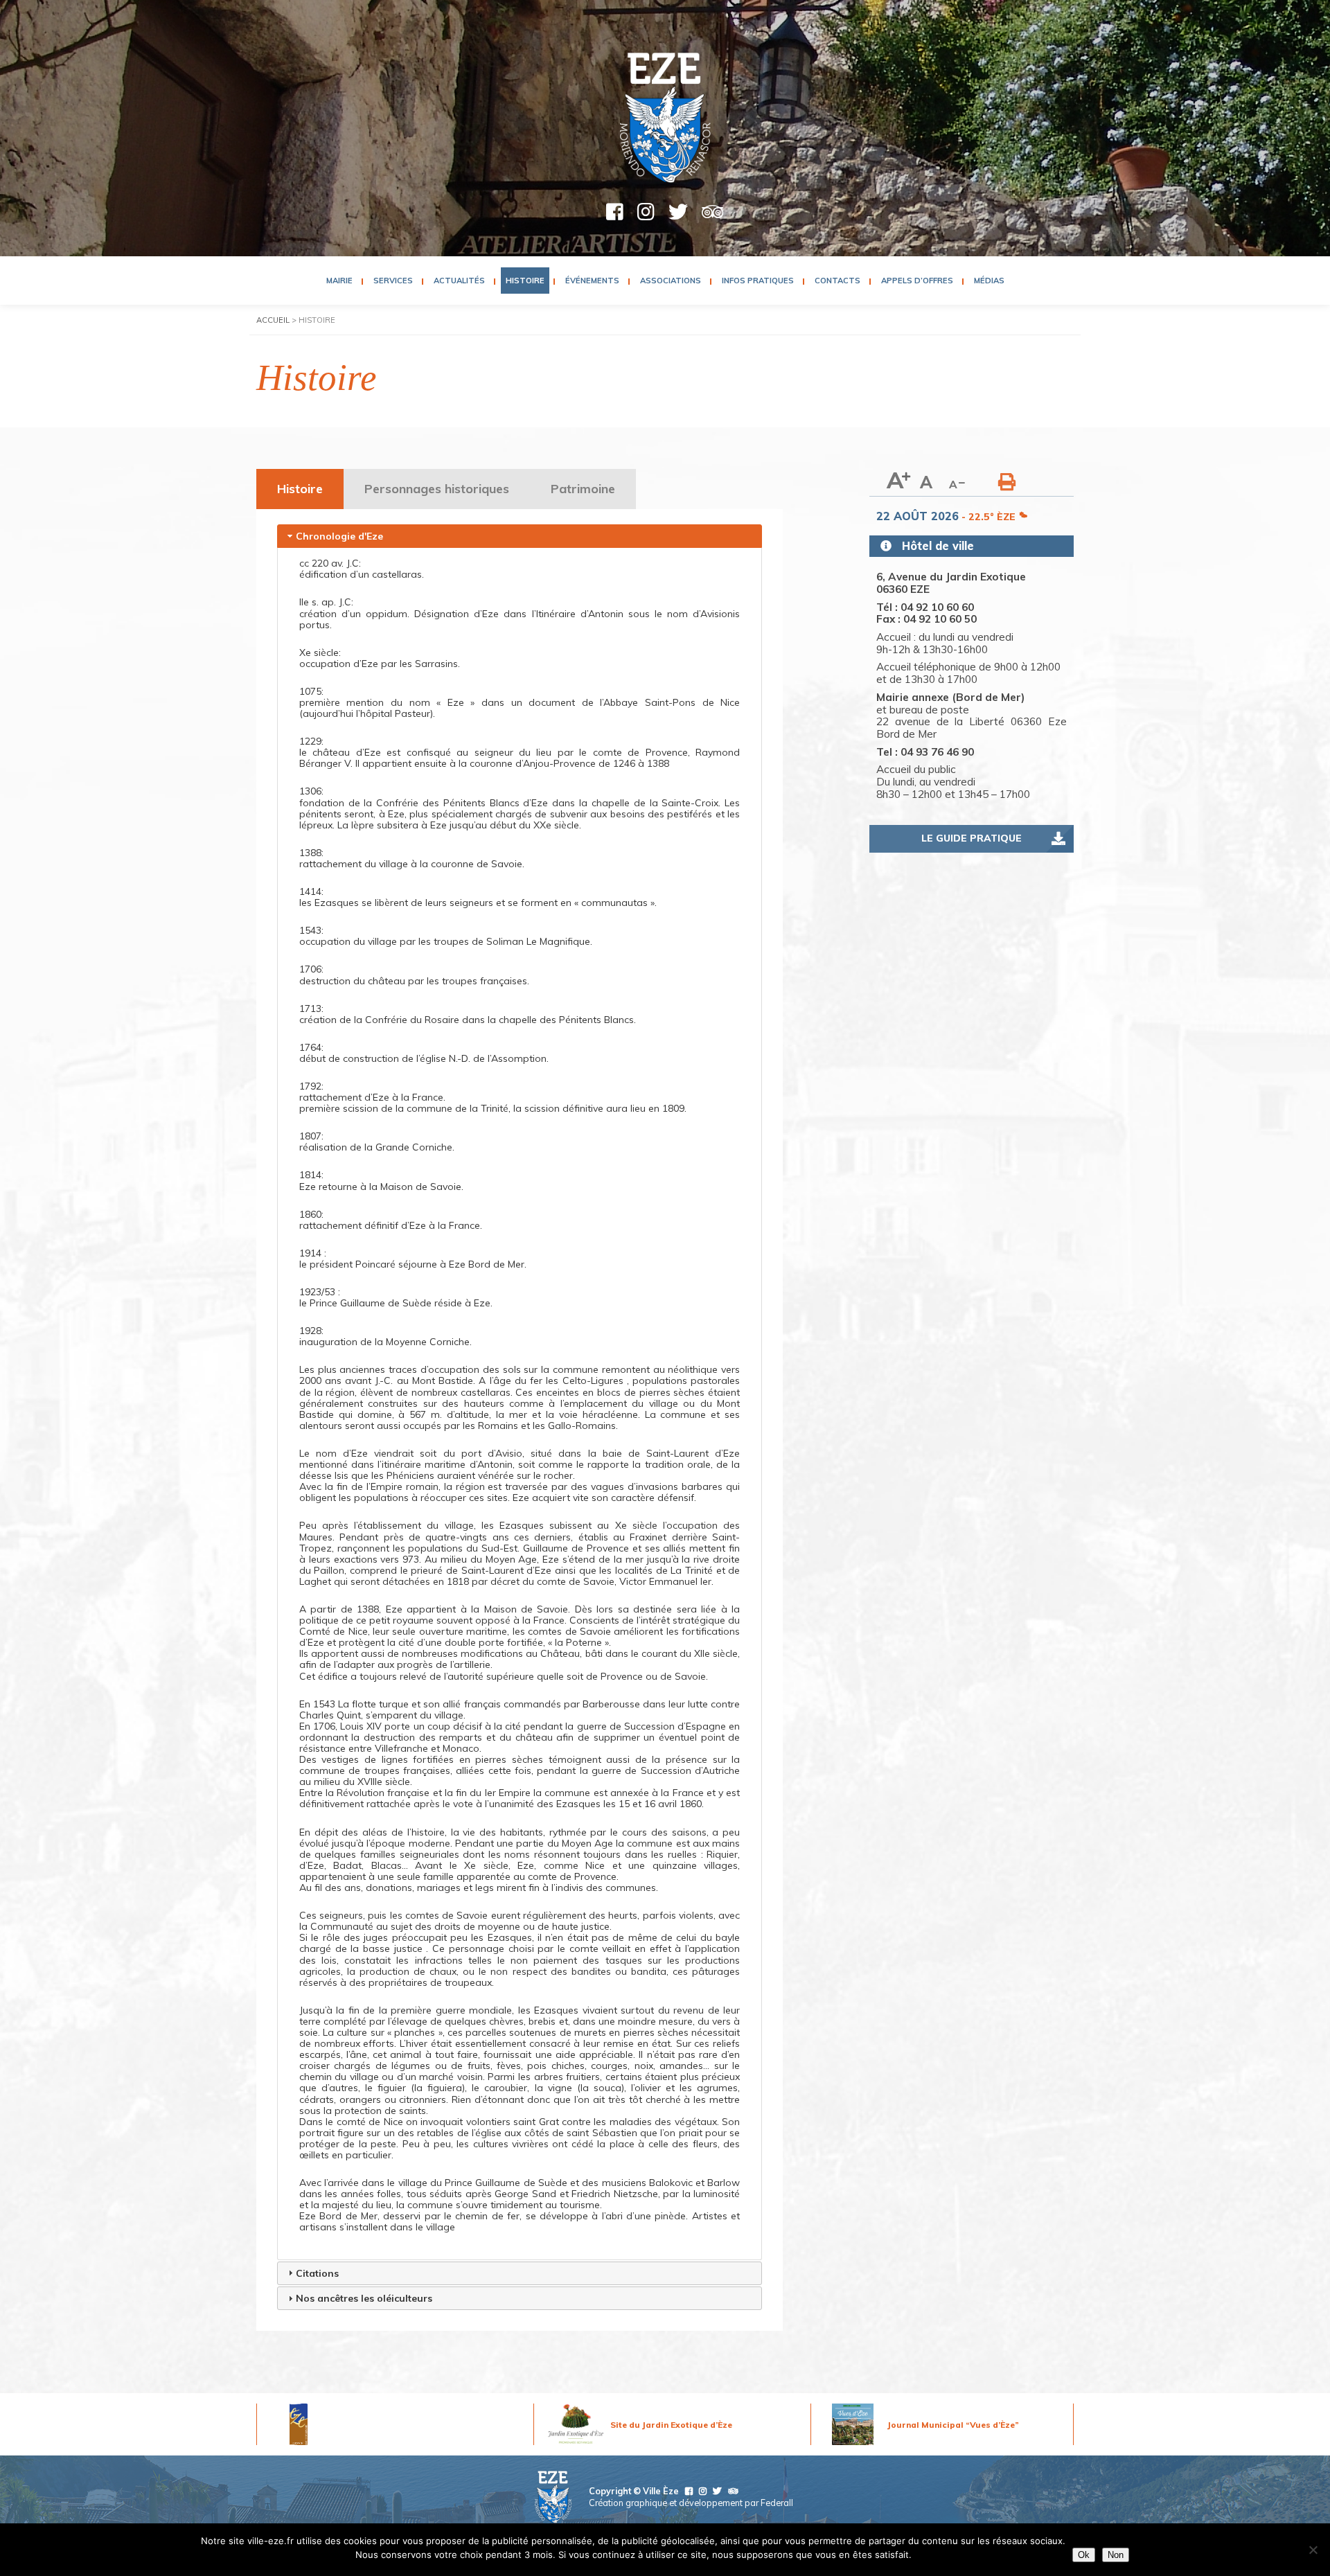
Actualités (459, 281)
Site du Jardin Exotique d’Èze (671, 2425)
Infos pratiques (758, 281)
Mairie (339, 281)
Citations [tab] (317, 2273)
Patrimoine (583, 489)
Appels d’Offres (917, 281)
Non (1116, 2555)
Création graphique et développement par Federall (691, 2503)
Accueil (273, 320)
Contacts (837, 281)
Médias (989, 281)
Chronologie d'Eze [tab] (339, 536)
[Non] (1313, 2550)
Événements (592, 281)
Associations (671, 281)
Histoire (525, 281)
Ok (1084, 2555)
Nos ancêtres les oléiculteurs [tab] (364, 2298)
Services (393, 281)
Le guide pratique (972, 838)
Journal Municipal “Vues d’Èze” (953, 2425)
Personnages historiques (437, 489)
